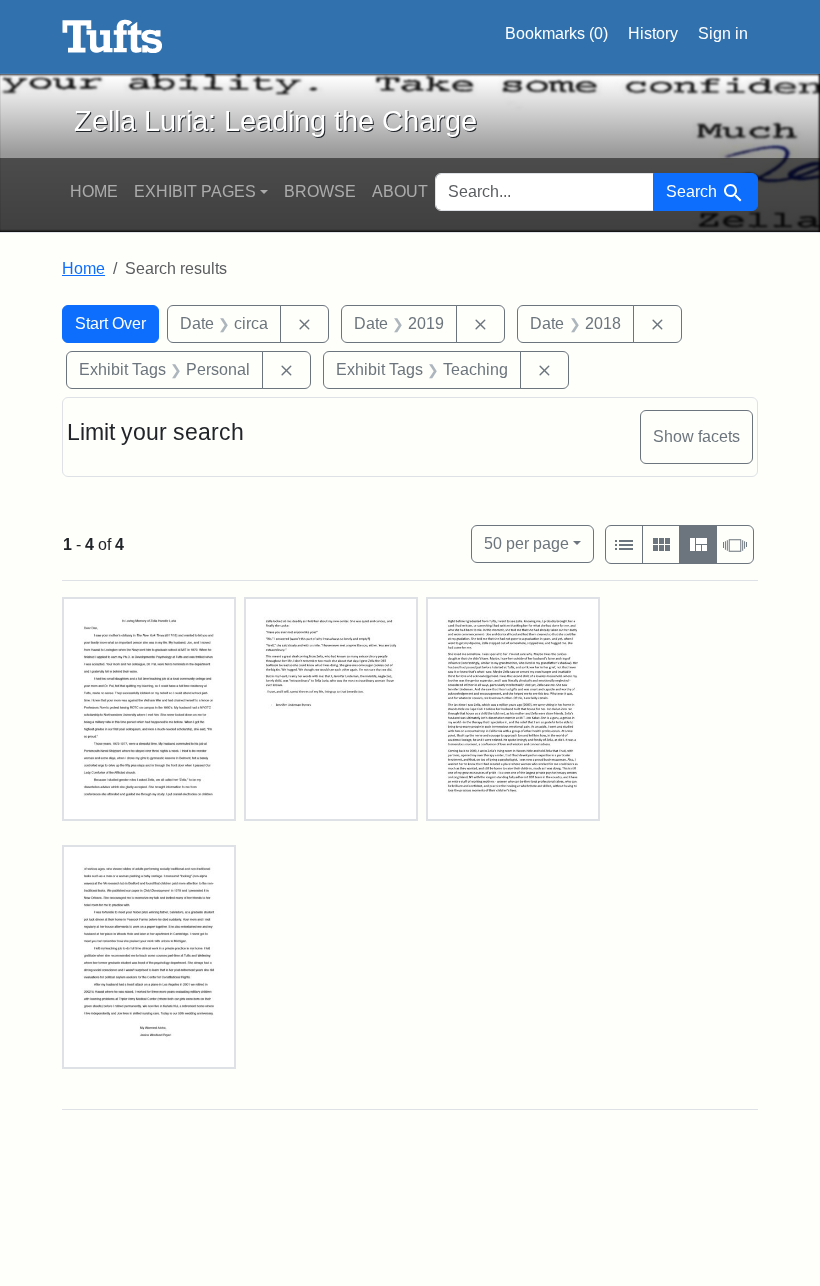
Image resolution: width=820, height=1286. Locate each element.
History (653, 33)
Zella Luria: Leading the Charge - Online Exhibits (112, 37)
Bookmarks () (556, 33)
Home (94, 191)
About (400, 191)
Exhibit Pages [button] (195, 191)
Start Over (110, 323)
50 (526, 543)
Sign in (723, 33)
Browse (320, 191)
